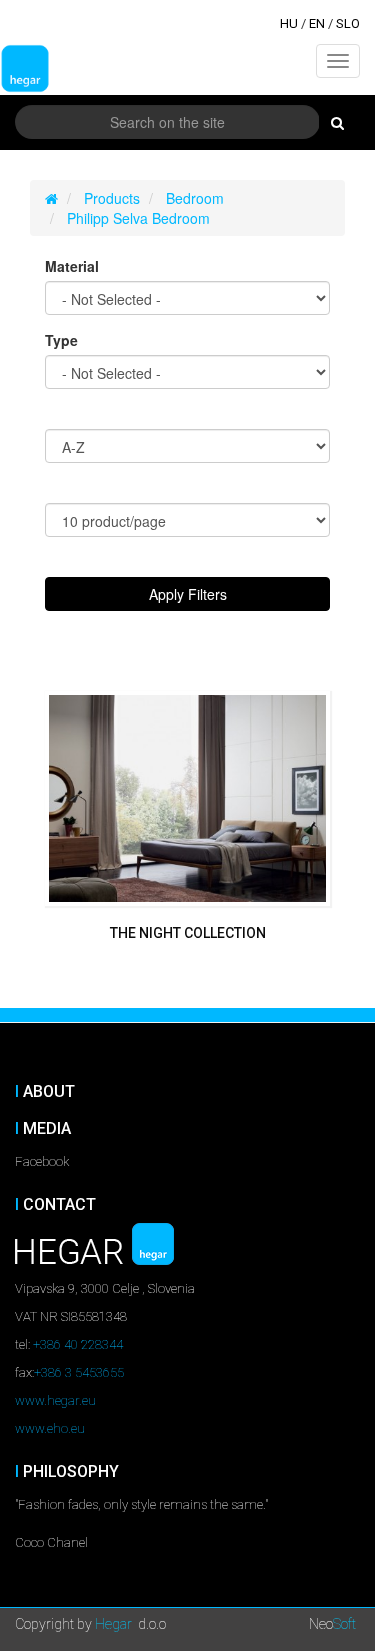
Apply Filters (188, 594)
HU (289, 23)
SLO (348, 23)
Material (72, 266)
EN (317, 23)
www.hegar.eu (55, 1400)
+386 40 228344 (78, 1344)
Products (112, 198)
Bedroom (195, 198)
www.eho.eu (50, 1428)
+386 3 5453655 (79, 1372)
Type (61, 340)
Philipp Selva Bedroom (138, 218)
